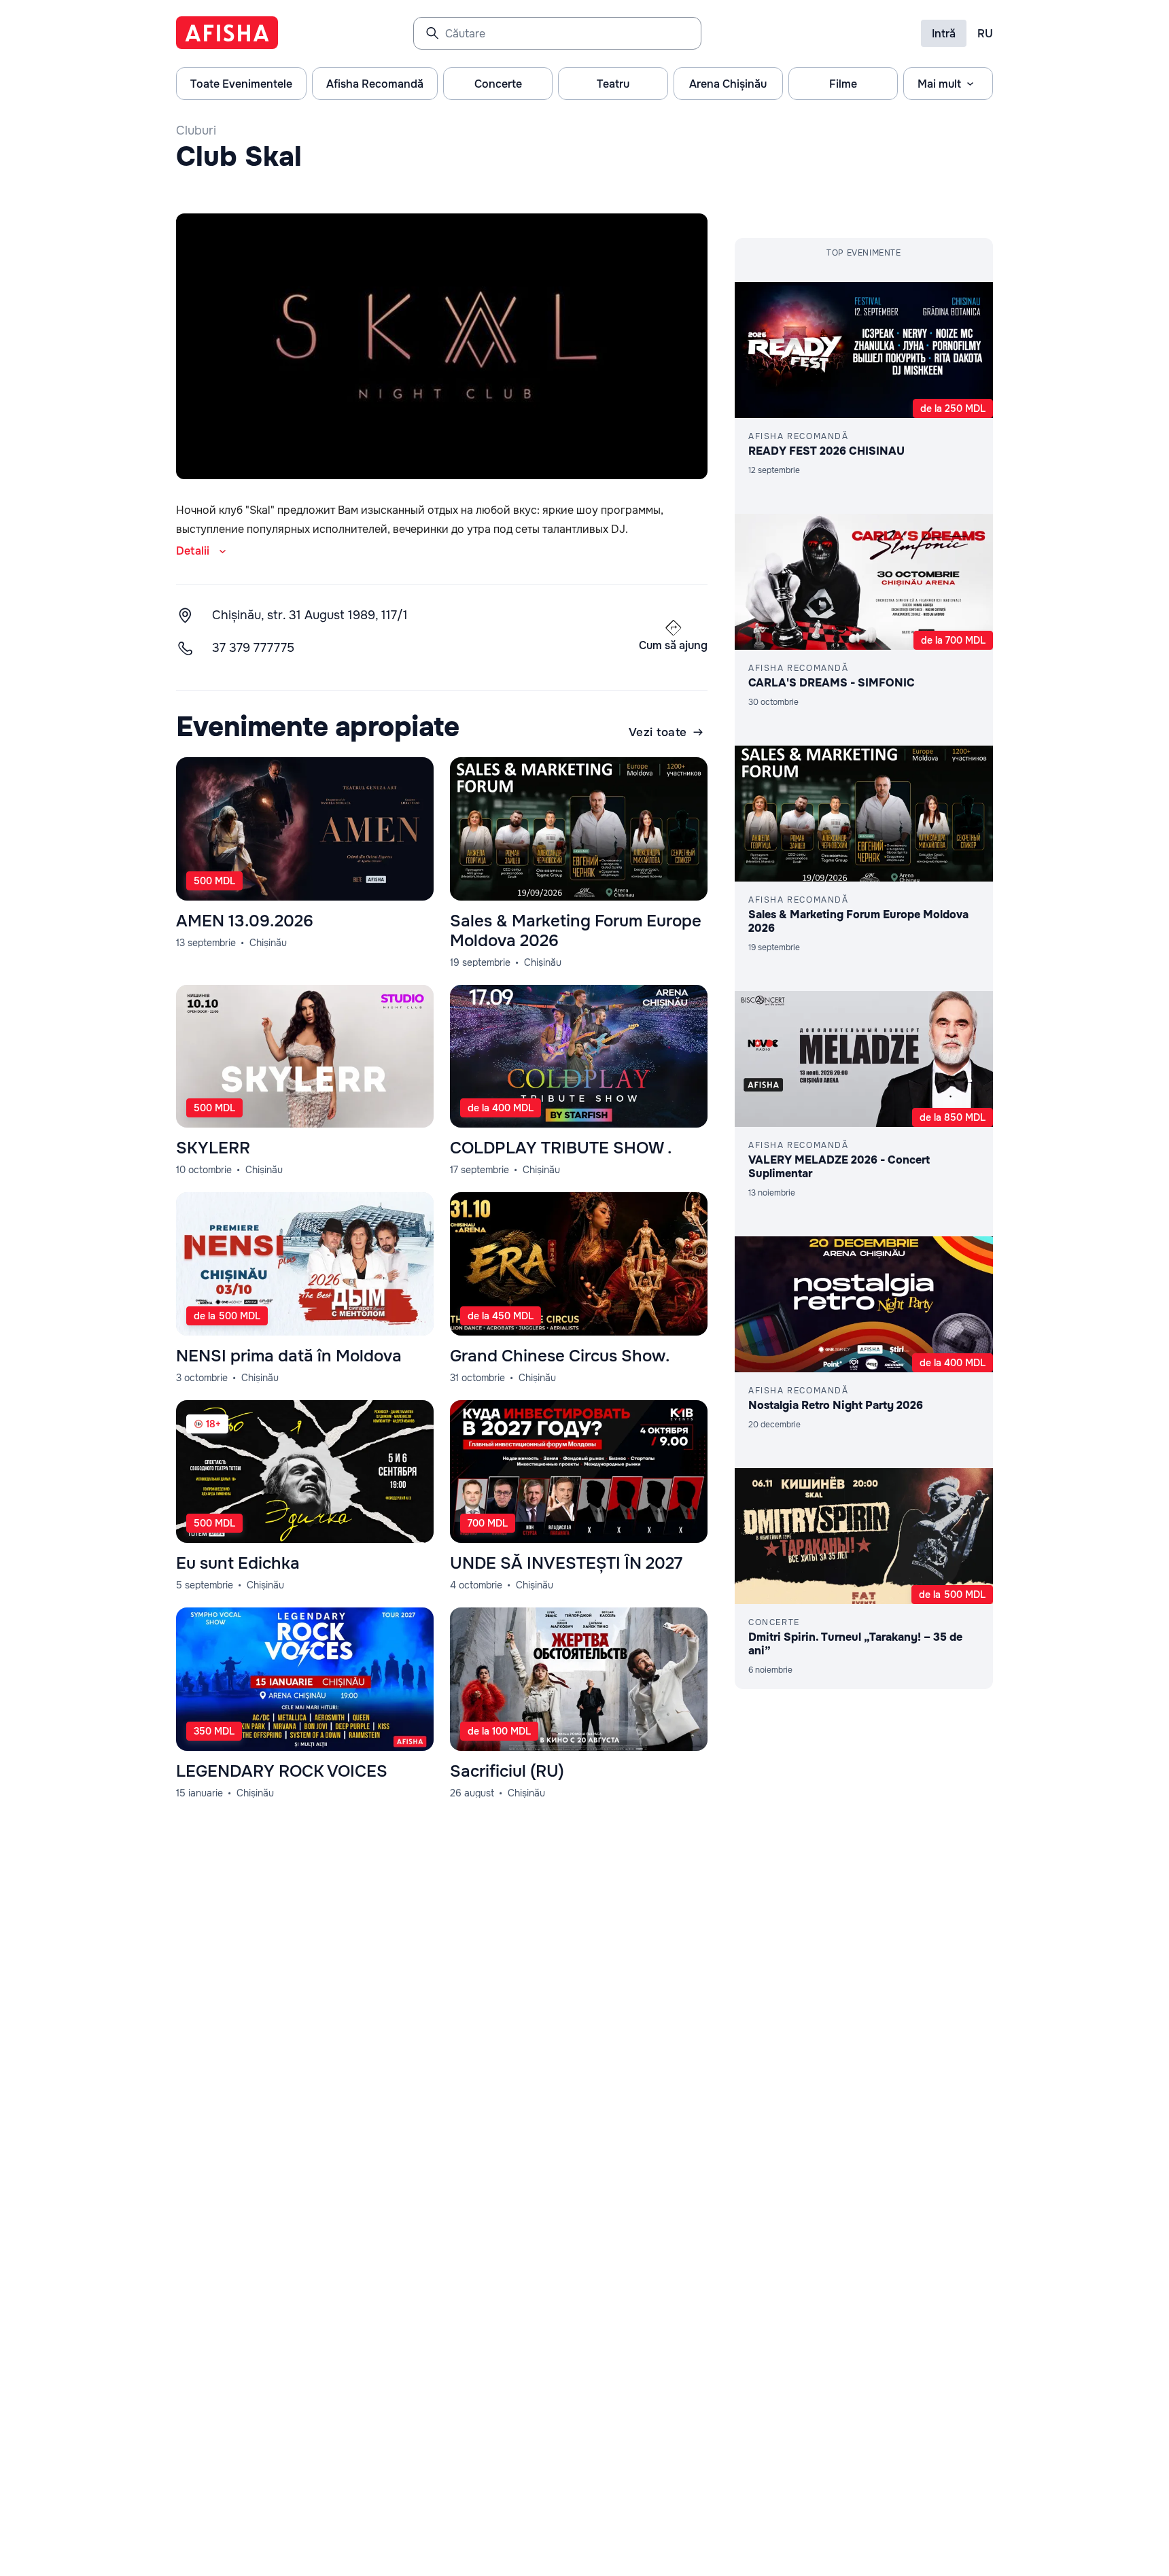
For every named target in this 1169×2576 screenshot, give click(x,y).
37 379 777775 (253, 648)
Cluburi (196, 130)
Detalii (193, 551)
